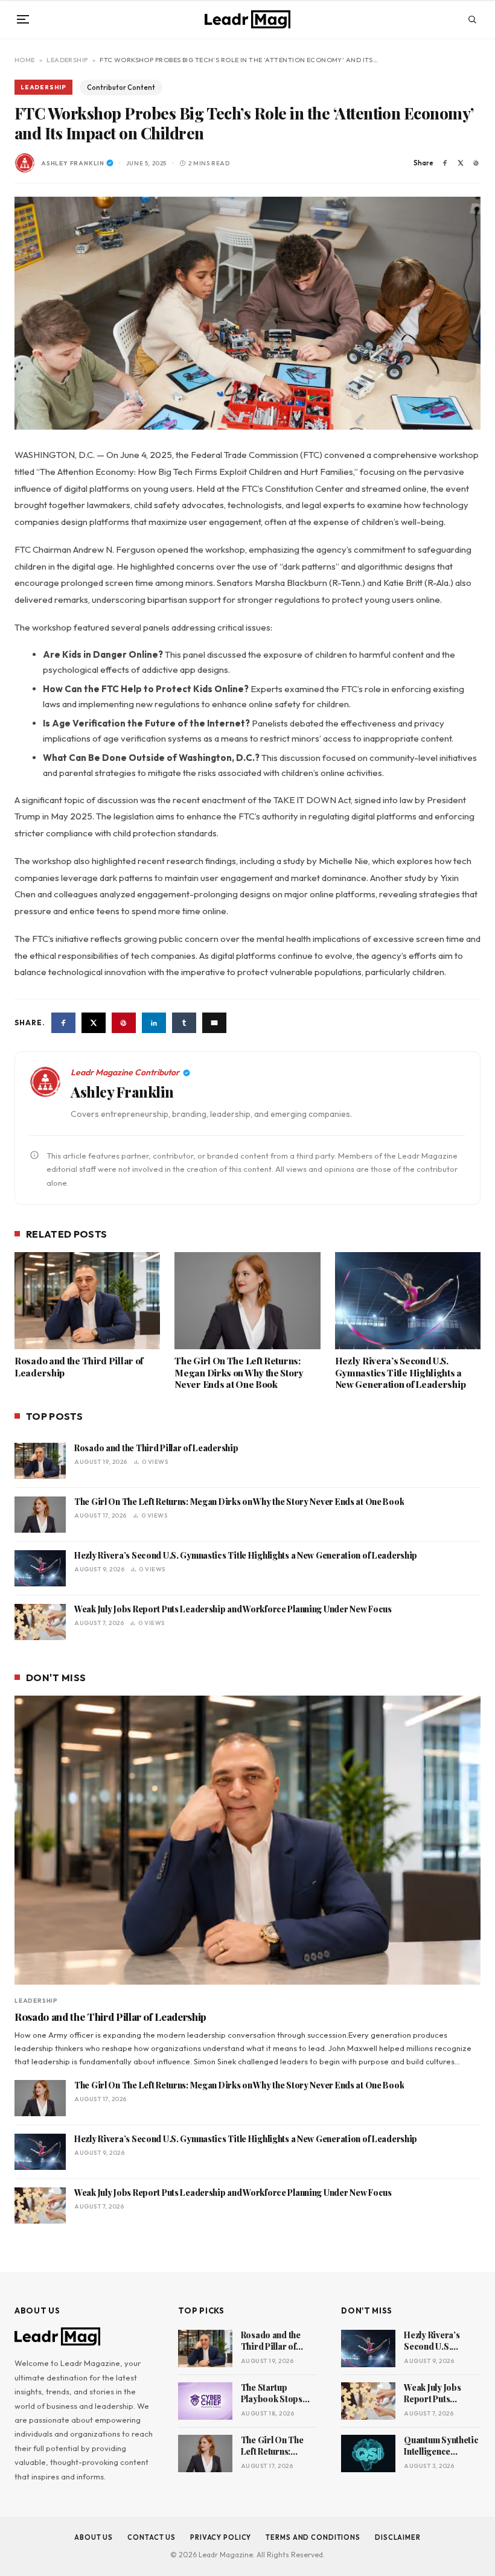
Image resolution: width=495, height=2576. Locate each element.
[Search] (472, 19)
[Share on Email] (214, 1023)
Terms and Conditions (313, 2537)
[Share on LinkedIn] (154, 1023)
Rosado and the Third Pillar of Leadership (79, 1367)
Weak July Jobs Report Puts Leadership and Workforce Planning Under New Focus (233, 1609)
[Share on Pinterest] (476, 163)
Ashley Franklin (73, 163)
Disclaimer (398, 2537)
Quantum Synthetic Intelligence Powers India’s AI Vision (441, 2446)
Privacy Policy (221, 2537)
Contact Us (152, 2537)
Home (25, 60)
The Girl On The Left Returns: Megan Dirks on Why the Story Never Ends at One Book (239, 1373)
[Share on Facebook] (445, 163)
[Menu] (23, 19)
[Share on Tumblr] (184, 1023)
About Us (94, 2537)
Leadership (67, 60)
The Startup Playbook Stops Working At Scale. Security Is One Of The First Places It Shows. (277, 2394)
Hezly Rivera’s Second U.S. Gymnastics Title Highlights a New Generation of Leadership (401, 1373)
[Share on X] (461, 163)
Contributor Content (121, 87)
